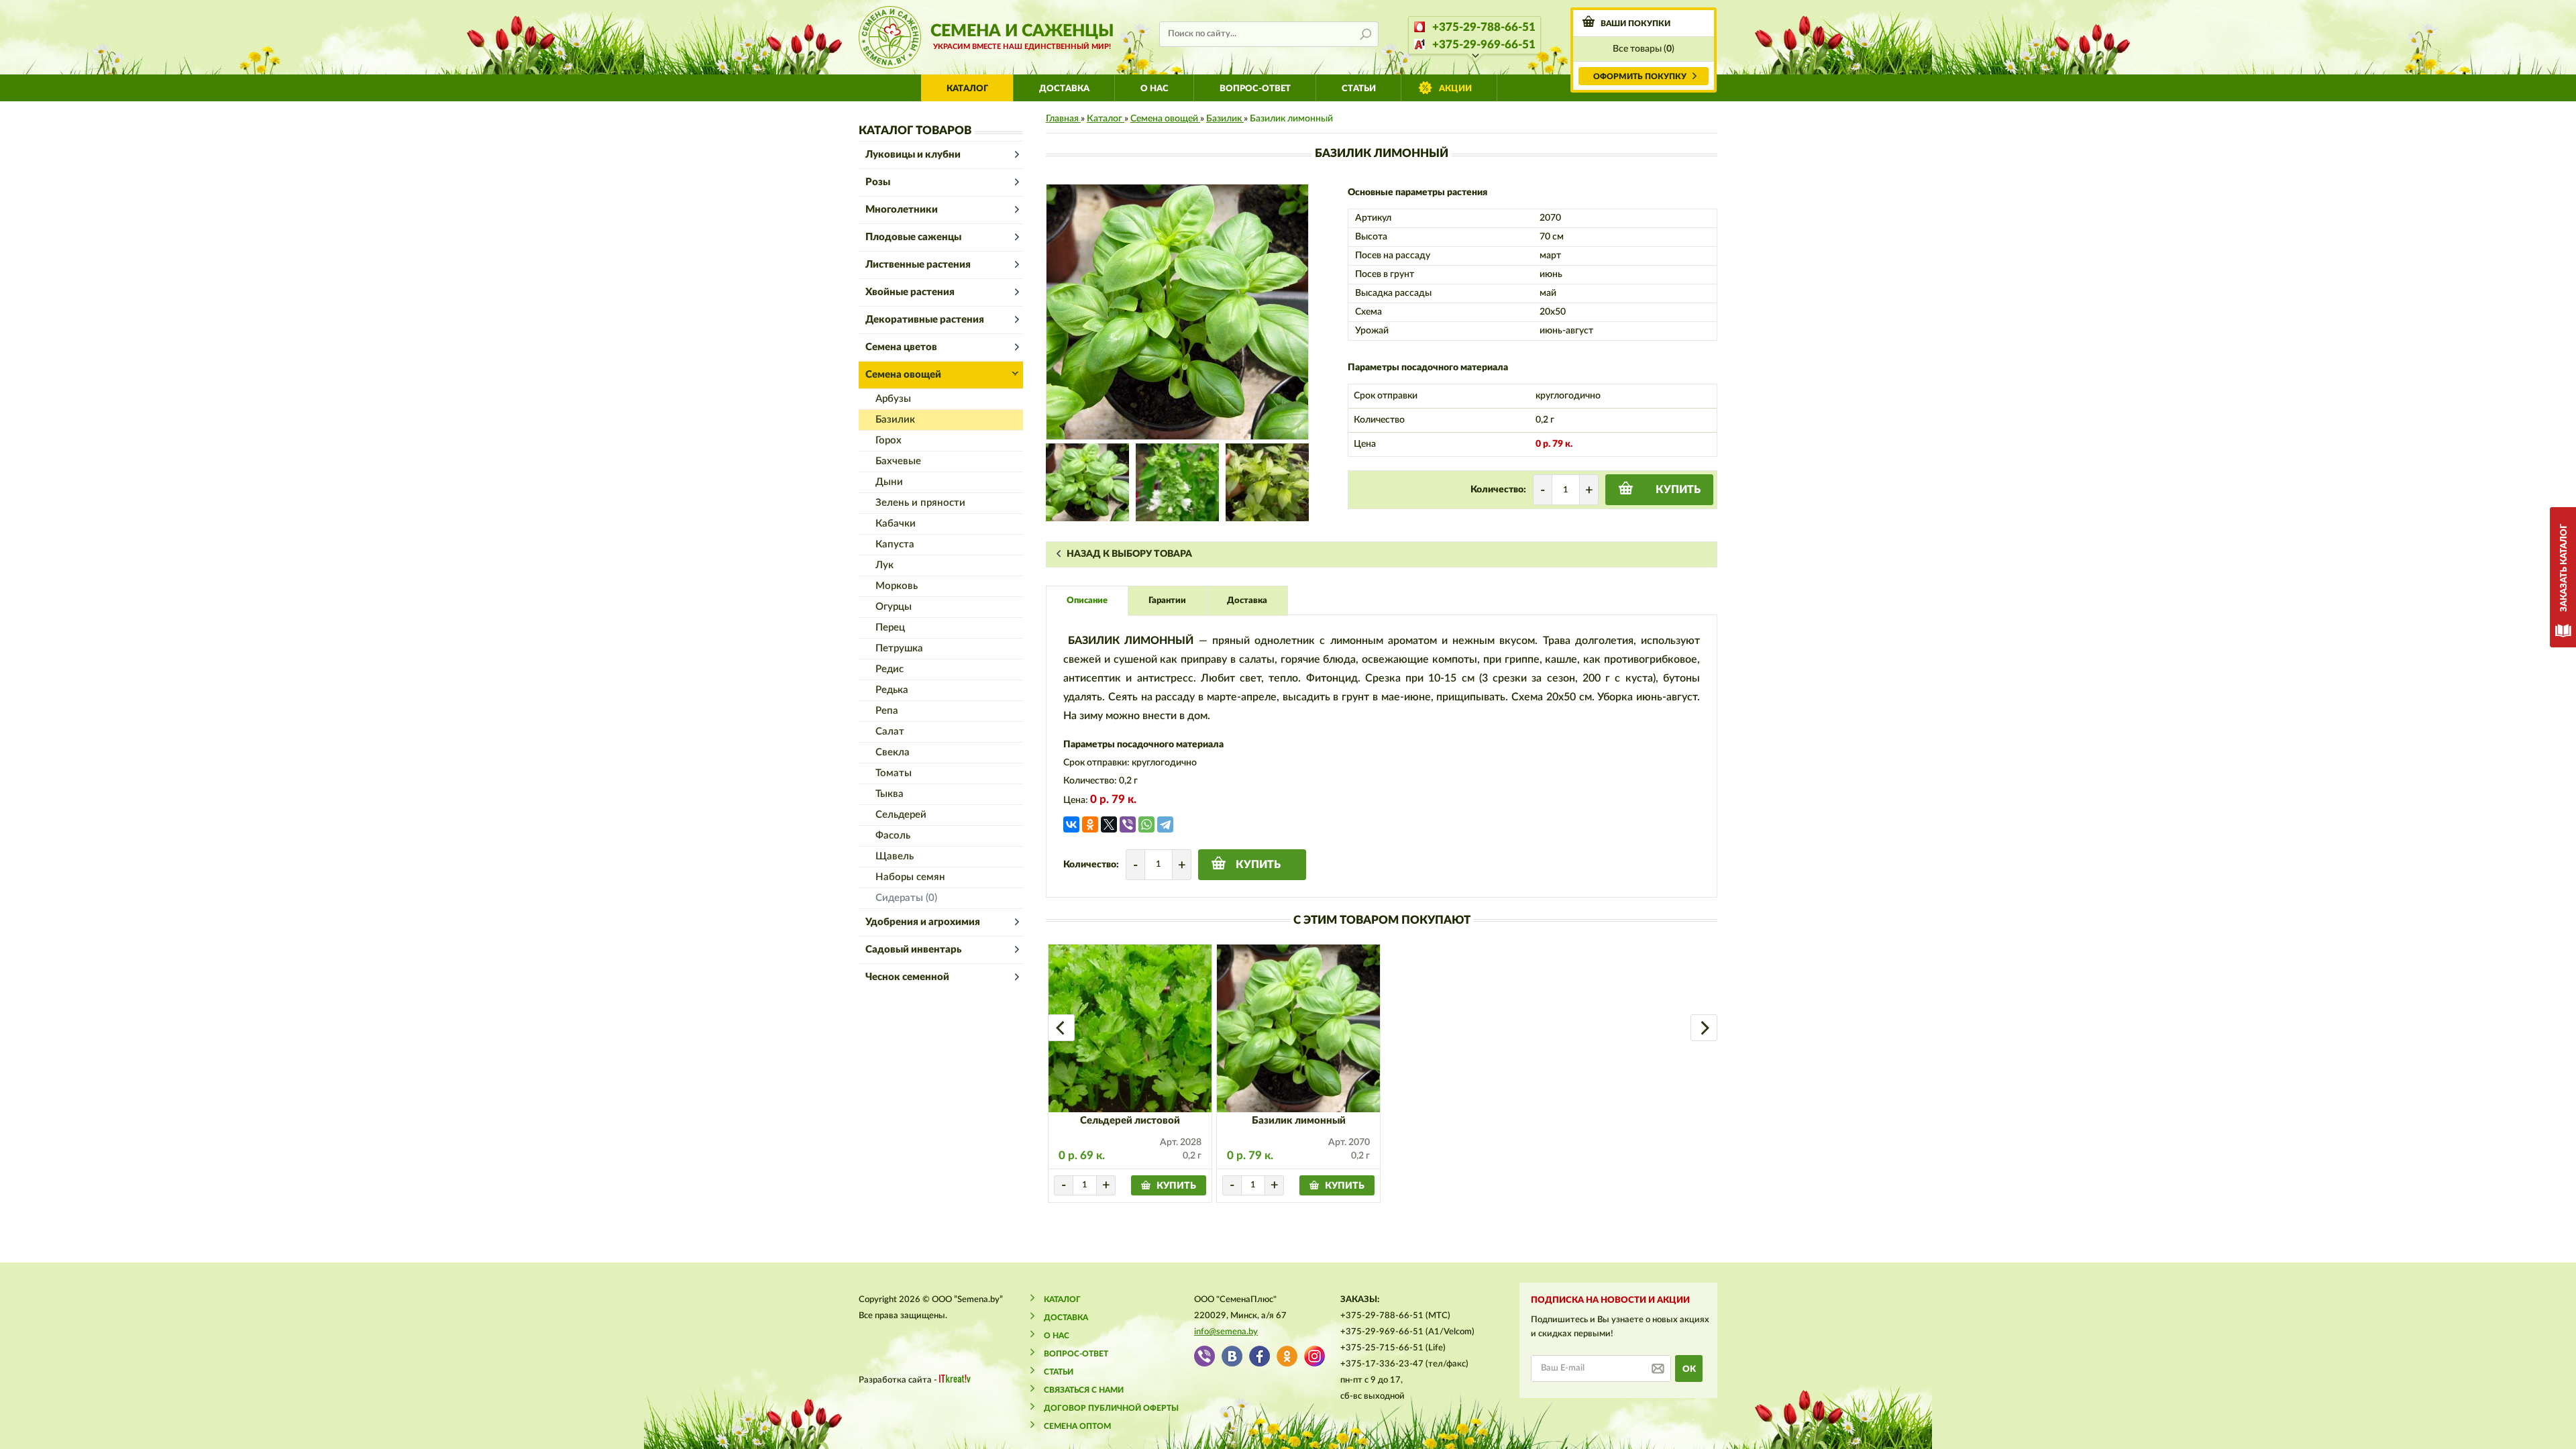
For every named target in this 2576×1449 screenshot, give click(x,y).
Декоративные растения (925, 320)
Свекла (893, 752)
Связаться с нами (1084, 1390)
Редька (892, 690)
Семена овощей (903, 375)
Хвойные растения (910, 292)
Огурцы (894, 607)
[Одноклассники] (1090, 824)
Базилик (895, 420)
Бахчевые (898, 461)
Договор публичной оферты (1111, 1408)
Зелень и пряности (920, 503)
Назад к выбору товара (1129, 554)
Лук (884, 565)
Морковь (897, 586)
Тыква (890, 794)
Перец (890, 628)
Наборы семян (910, 877)
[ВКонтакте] (1071, 824)
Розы (878, 182)
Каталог (967, 89)
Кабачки (896, 524)
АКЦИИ (1455, 89)
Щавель (895, 856)
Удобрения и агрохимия (923, 922)
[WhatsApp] (1146, 824)
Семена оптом (1077, 1426)
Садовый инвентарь (913, 950)
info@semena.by (1226, 1332)
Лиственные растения (918, 265)
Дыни (889, 482)
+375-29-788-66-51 (1484, 27)
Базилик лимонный (1299, 1121)
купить (1678, 490)
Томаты (894, 773)
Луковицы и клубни (913, 155)
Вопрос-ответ (1255, 89)
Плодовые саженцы (913, 237)
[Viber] (1128, 824)
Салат (890, 732)
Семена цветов (901, 347)
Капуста (895, 544)
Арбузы (893, 399)
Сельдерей (901, 815)
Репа (887, 711)
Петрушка (899, 648)
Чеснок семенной (907, 977)
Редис (890, 669)
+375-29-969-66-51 (1484, 45)
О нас (1155, 89)
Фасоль (893, 836)
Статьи (1359, 89)
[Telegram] (1165, 824)
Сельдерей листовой (1130, 1121)
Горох (889, 440)
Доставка (1064, 89)
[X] (1109, 824)
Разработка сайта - (899, 1380)
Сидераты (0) (906, 898)
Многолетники (902, 210)
